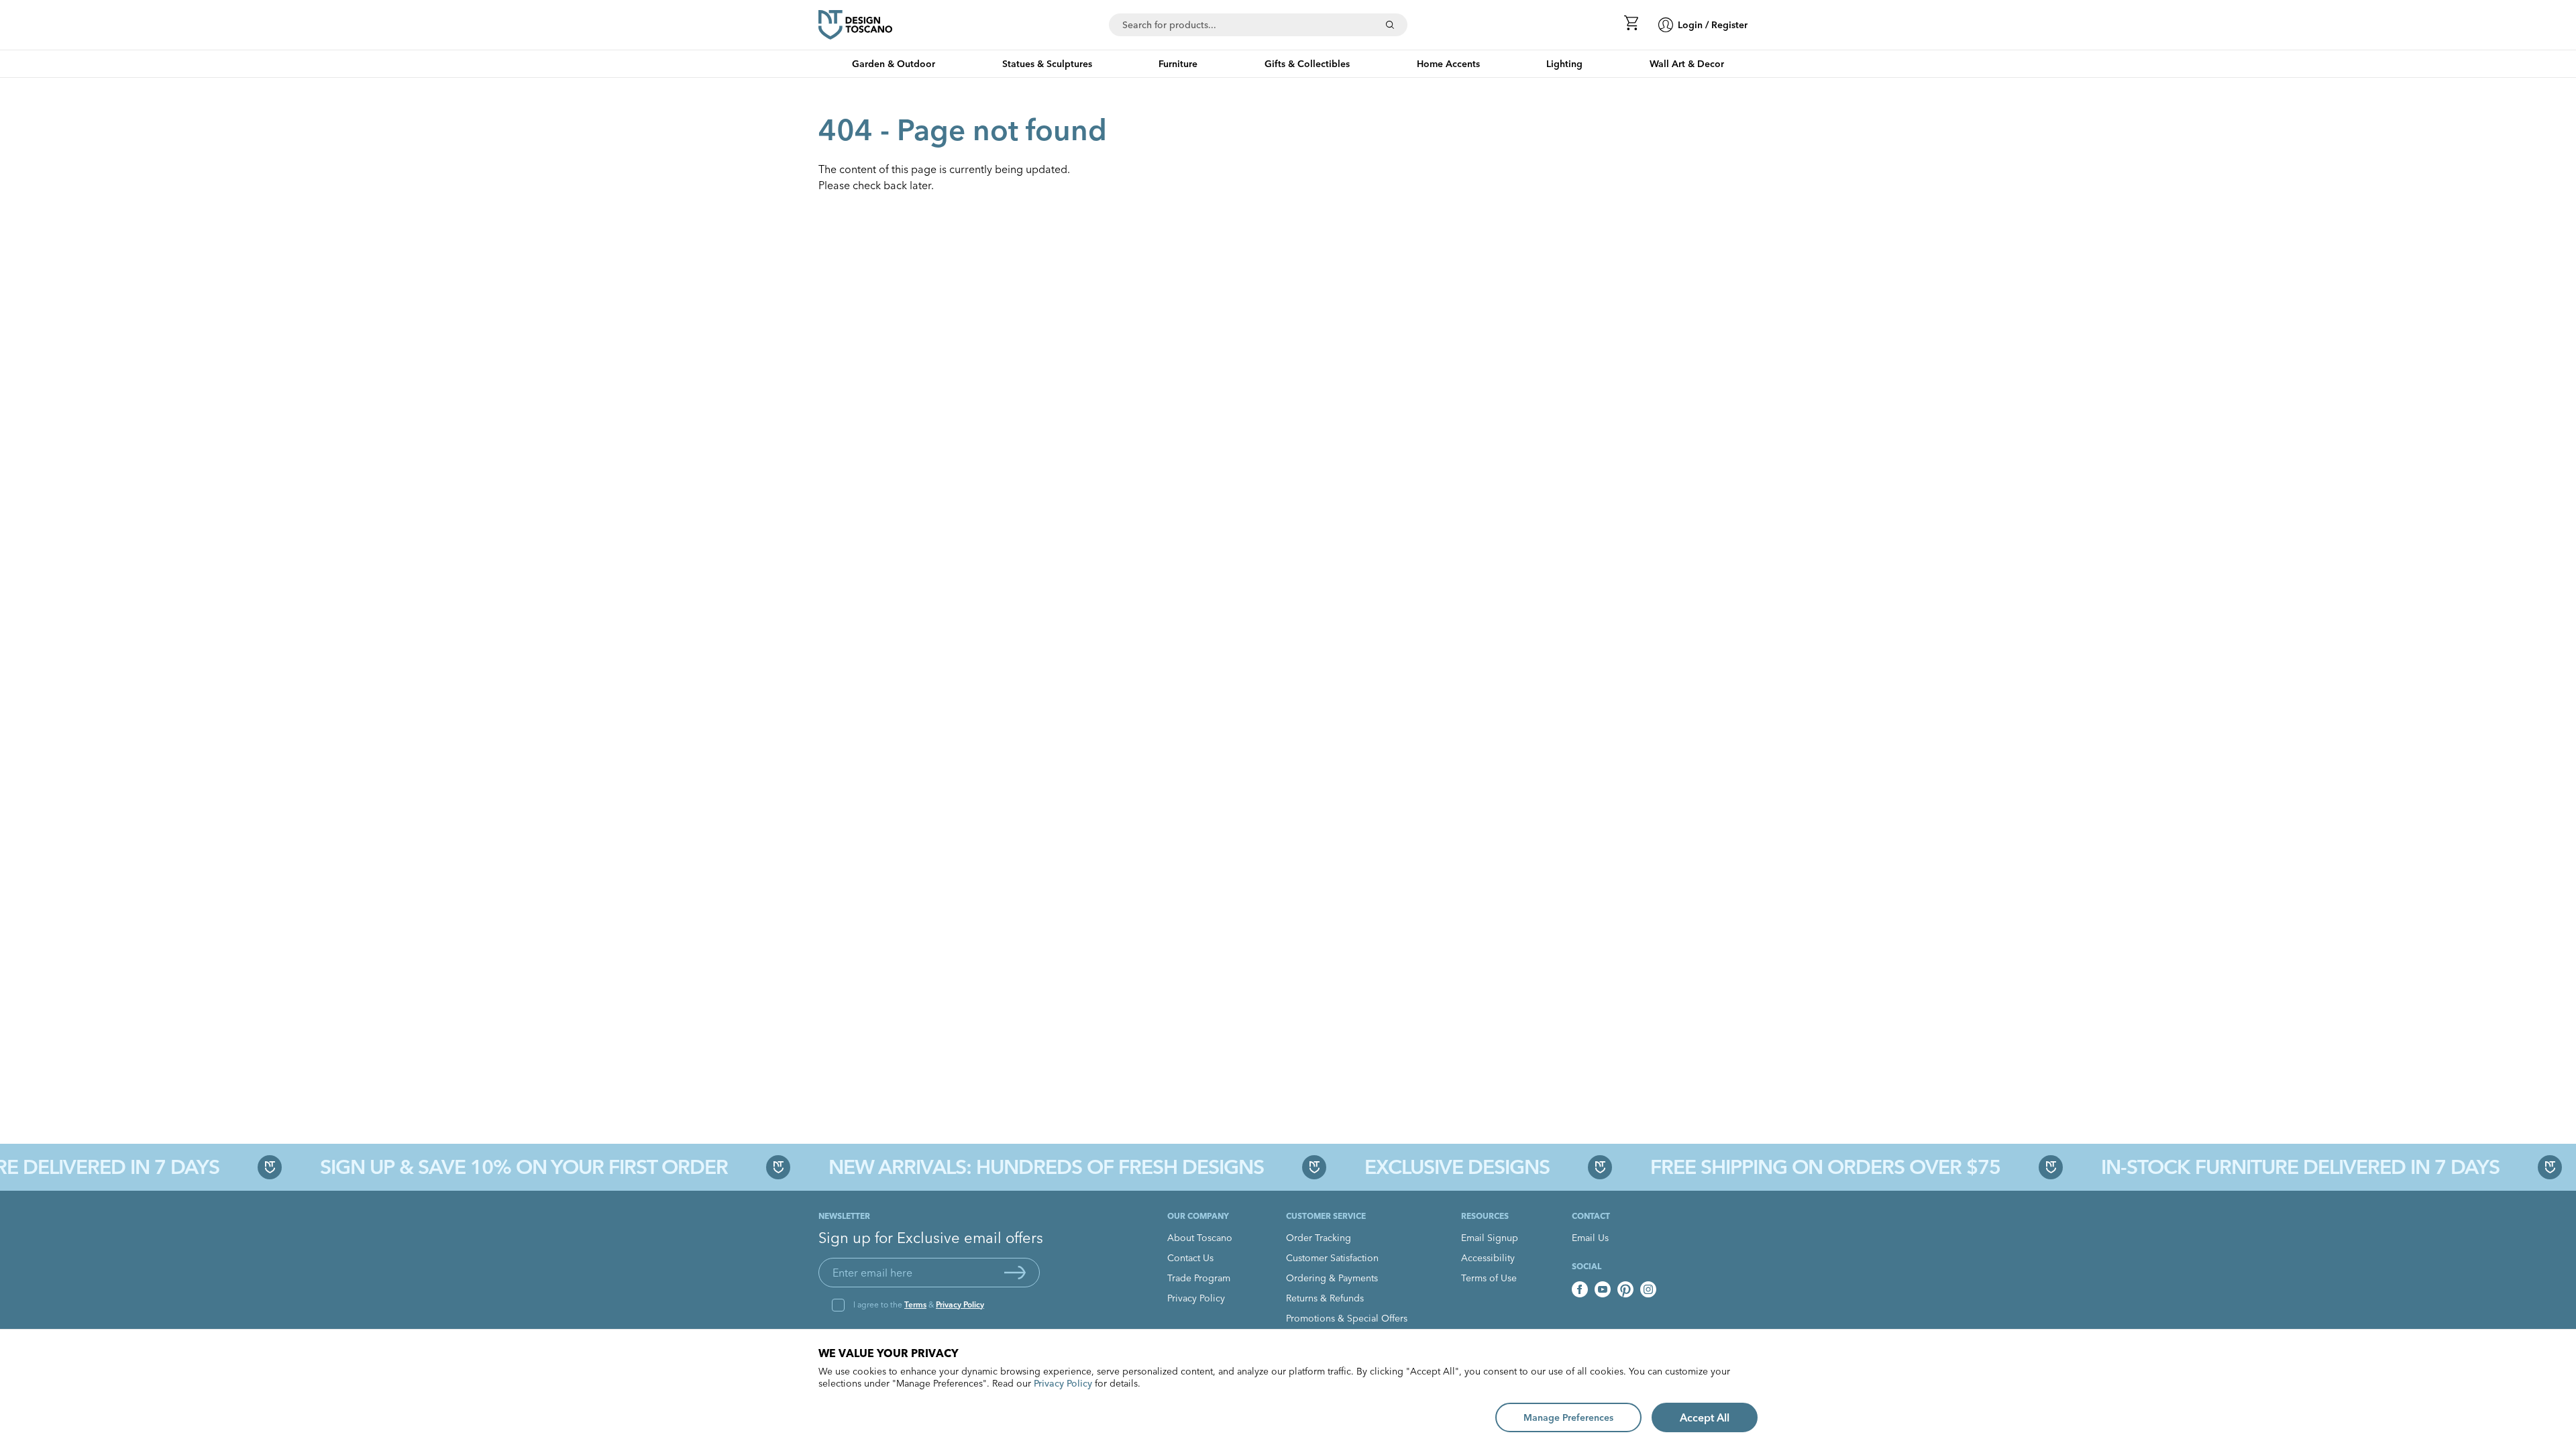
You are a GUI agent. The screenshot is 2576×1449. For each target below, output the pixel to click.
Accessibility (1488, 1258)
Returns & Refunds (1325, 1298)
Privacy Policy (960, 1304)
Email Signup (1490, 1238)
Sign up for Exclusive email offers (931, 1238)
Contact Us (1190, 1258)
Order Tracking (1319, 1238)
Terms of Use (1489, 1278)
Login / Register (1713, 25)
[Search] (1390, 25)
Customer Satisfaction (1332, 1258)
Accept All (1705, 1417)
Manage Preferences (1568, 1417)
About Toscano (1200, 1238)
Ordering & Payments (1332, 1278)
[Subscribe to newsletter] (1015, 1273)
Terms (915, 1304)
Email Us (1590, 1238)
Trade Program (1199, 1278)
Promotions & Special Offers (1347, 1318)
